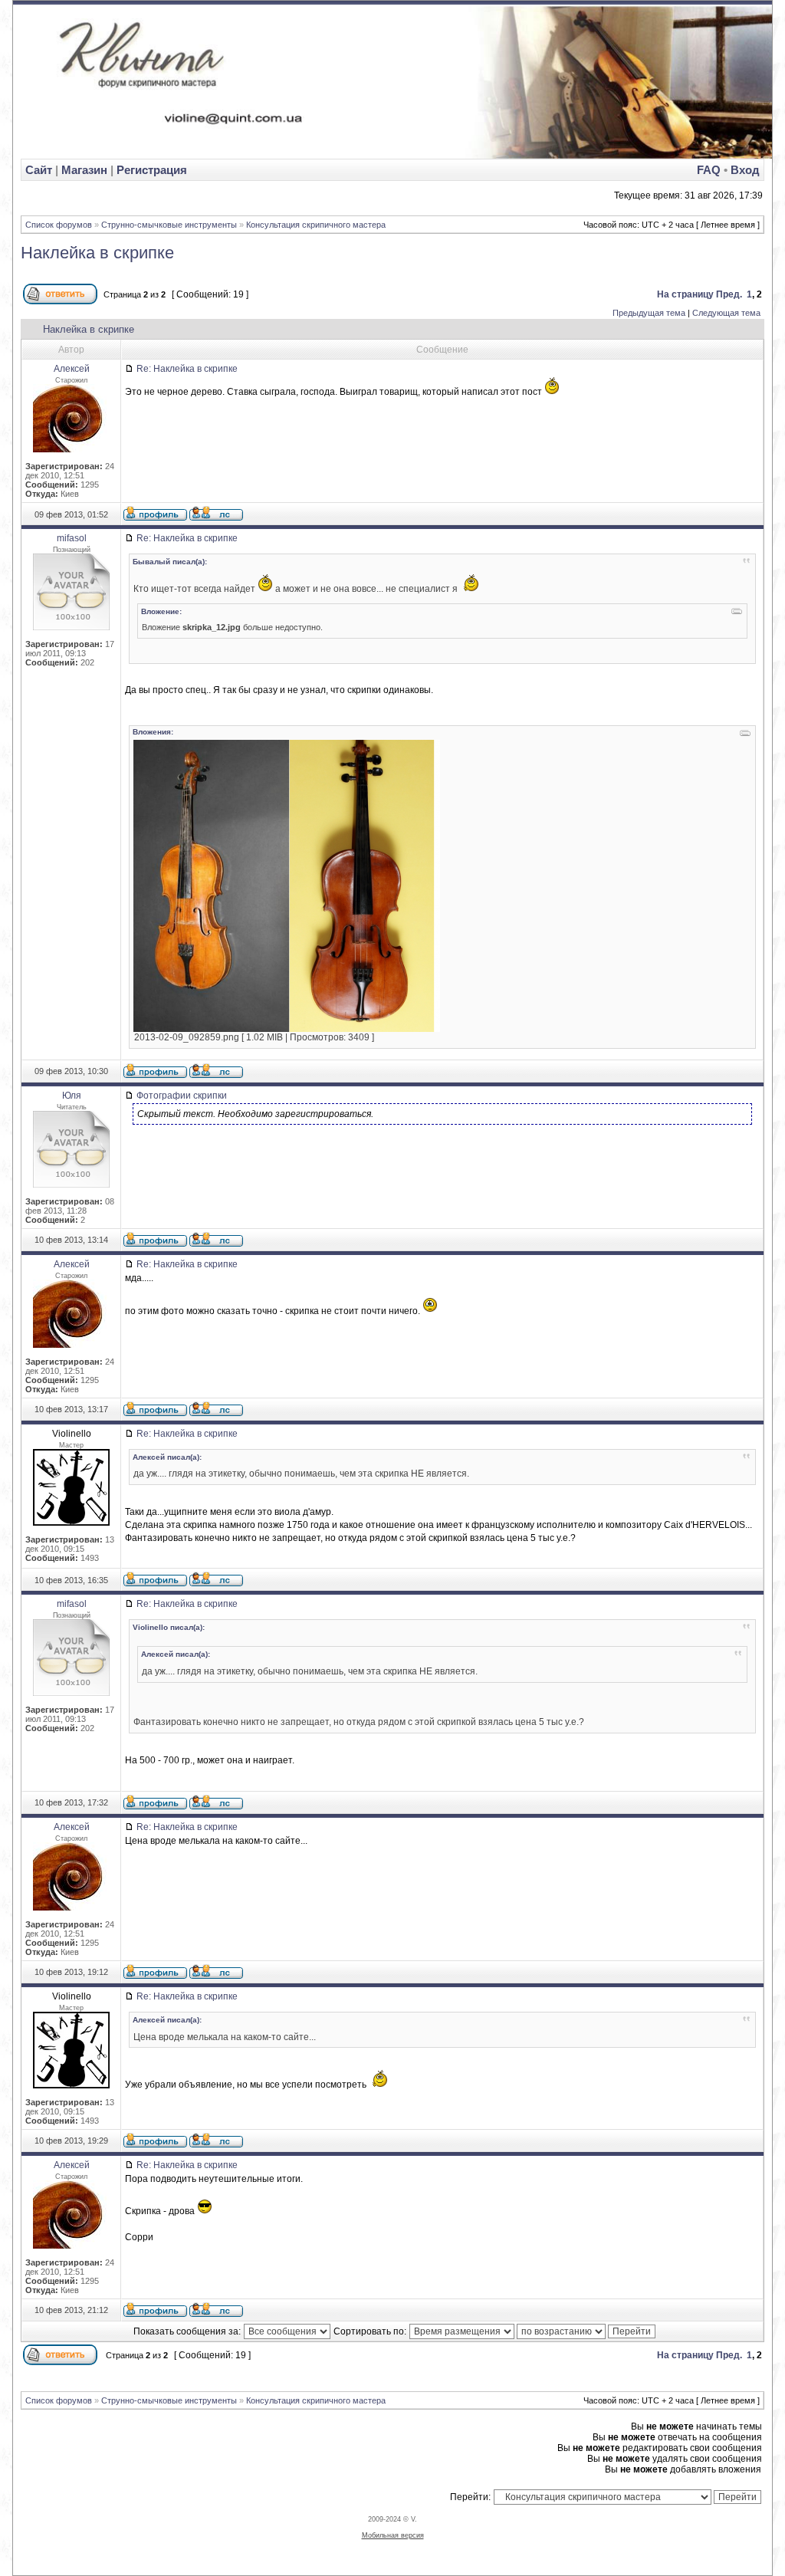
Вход (745, 170)
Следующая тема (726, 313)
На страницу (685, 294)
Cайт (40, 170)
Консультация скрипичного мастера (316, 225)
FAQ (709, 170)
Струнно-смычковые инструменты (169, 225)
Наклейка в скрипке (97, 253)
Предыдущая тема (649, 313)
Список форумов (59, 225)
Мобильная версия (393, 2535)
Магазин (84, 170)
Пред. (729, 294)
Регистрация (152, 170)
